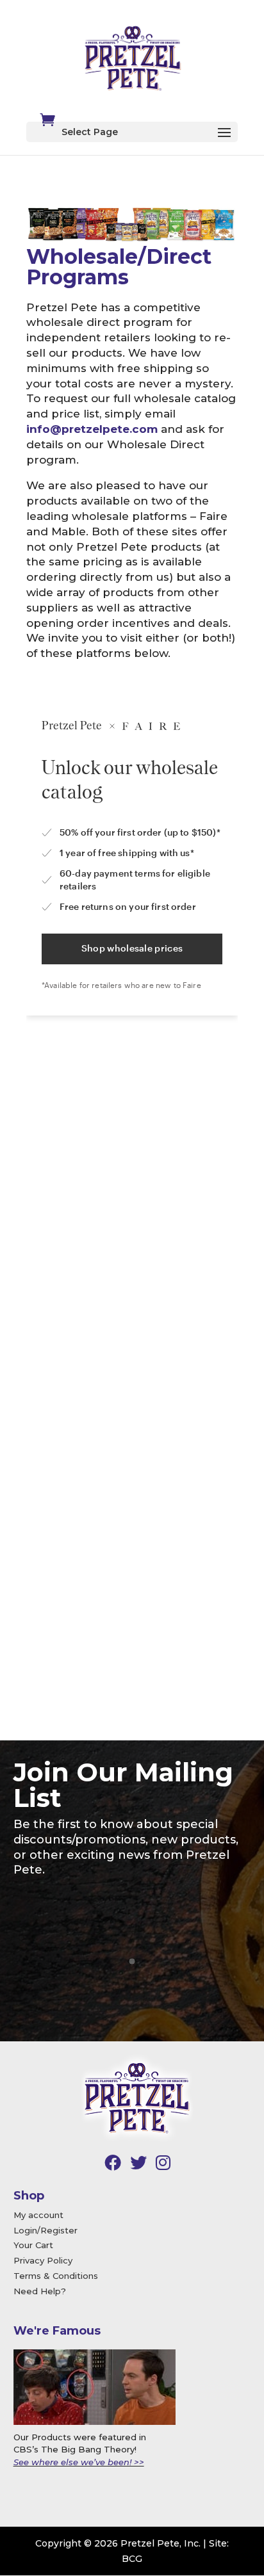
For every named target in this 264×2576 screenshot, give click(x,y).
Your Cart (33, 2245)
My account (38, 2215)
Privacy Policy (43, 2260)
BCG (132, 2559)
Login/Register (45, 2230)
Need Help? (40, 2291)
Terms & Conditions (56, 2276)
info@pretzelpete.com (92, 429)
